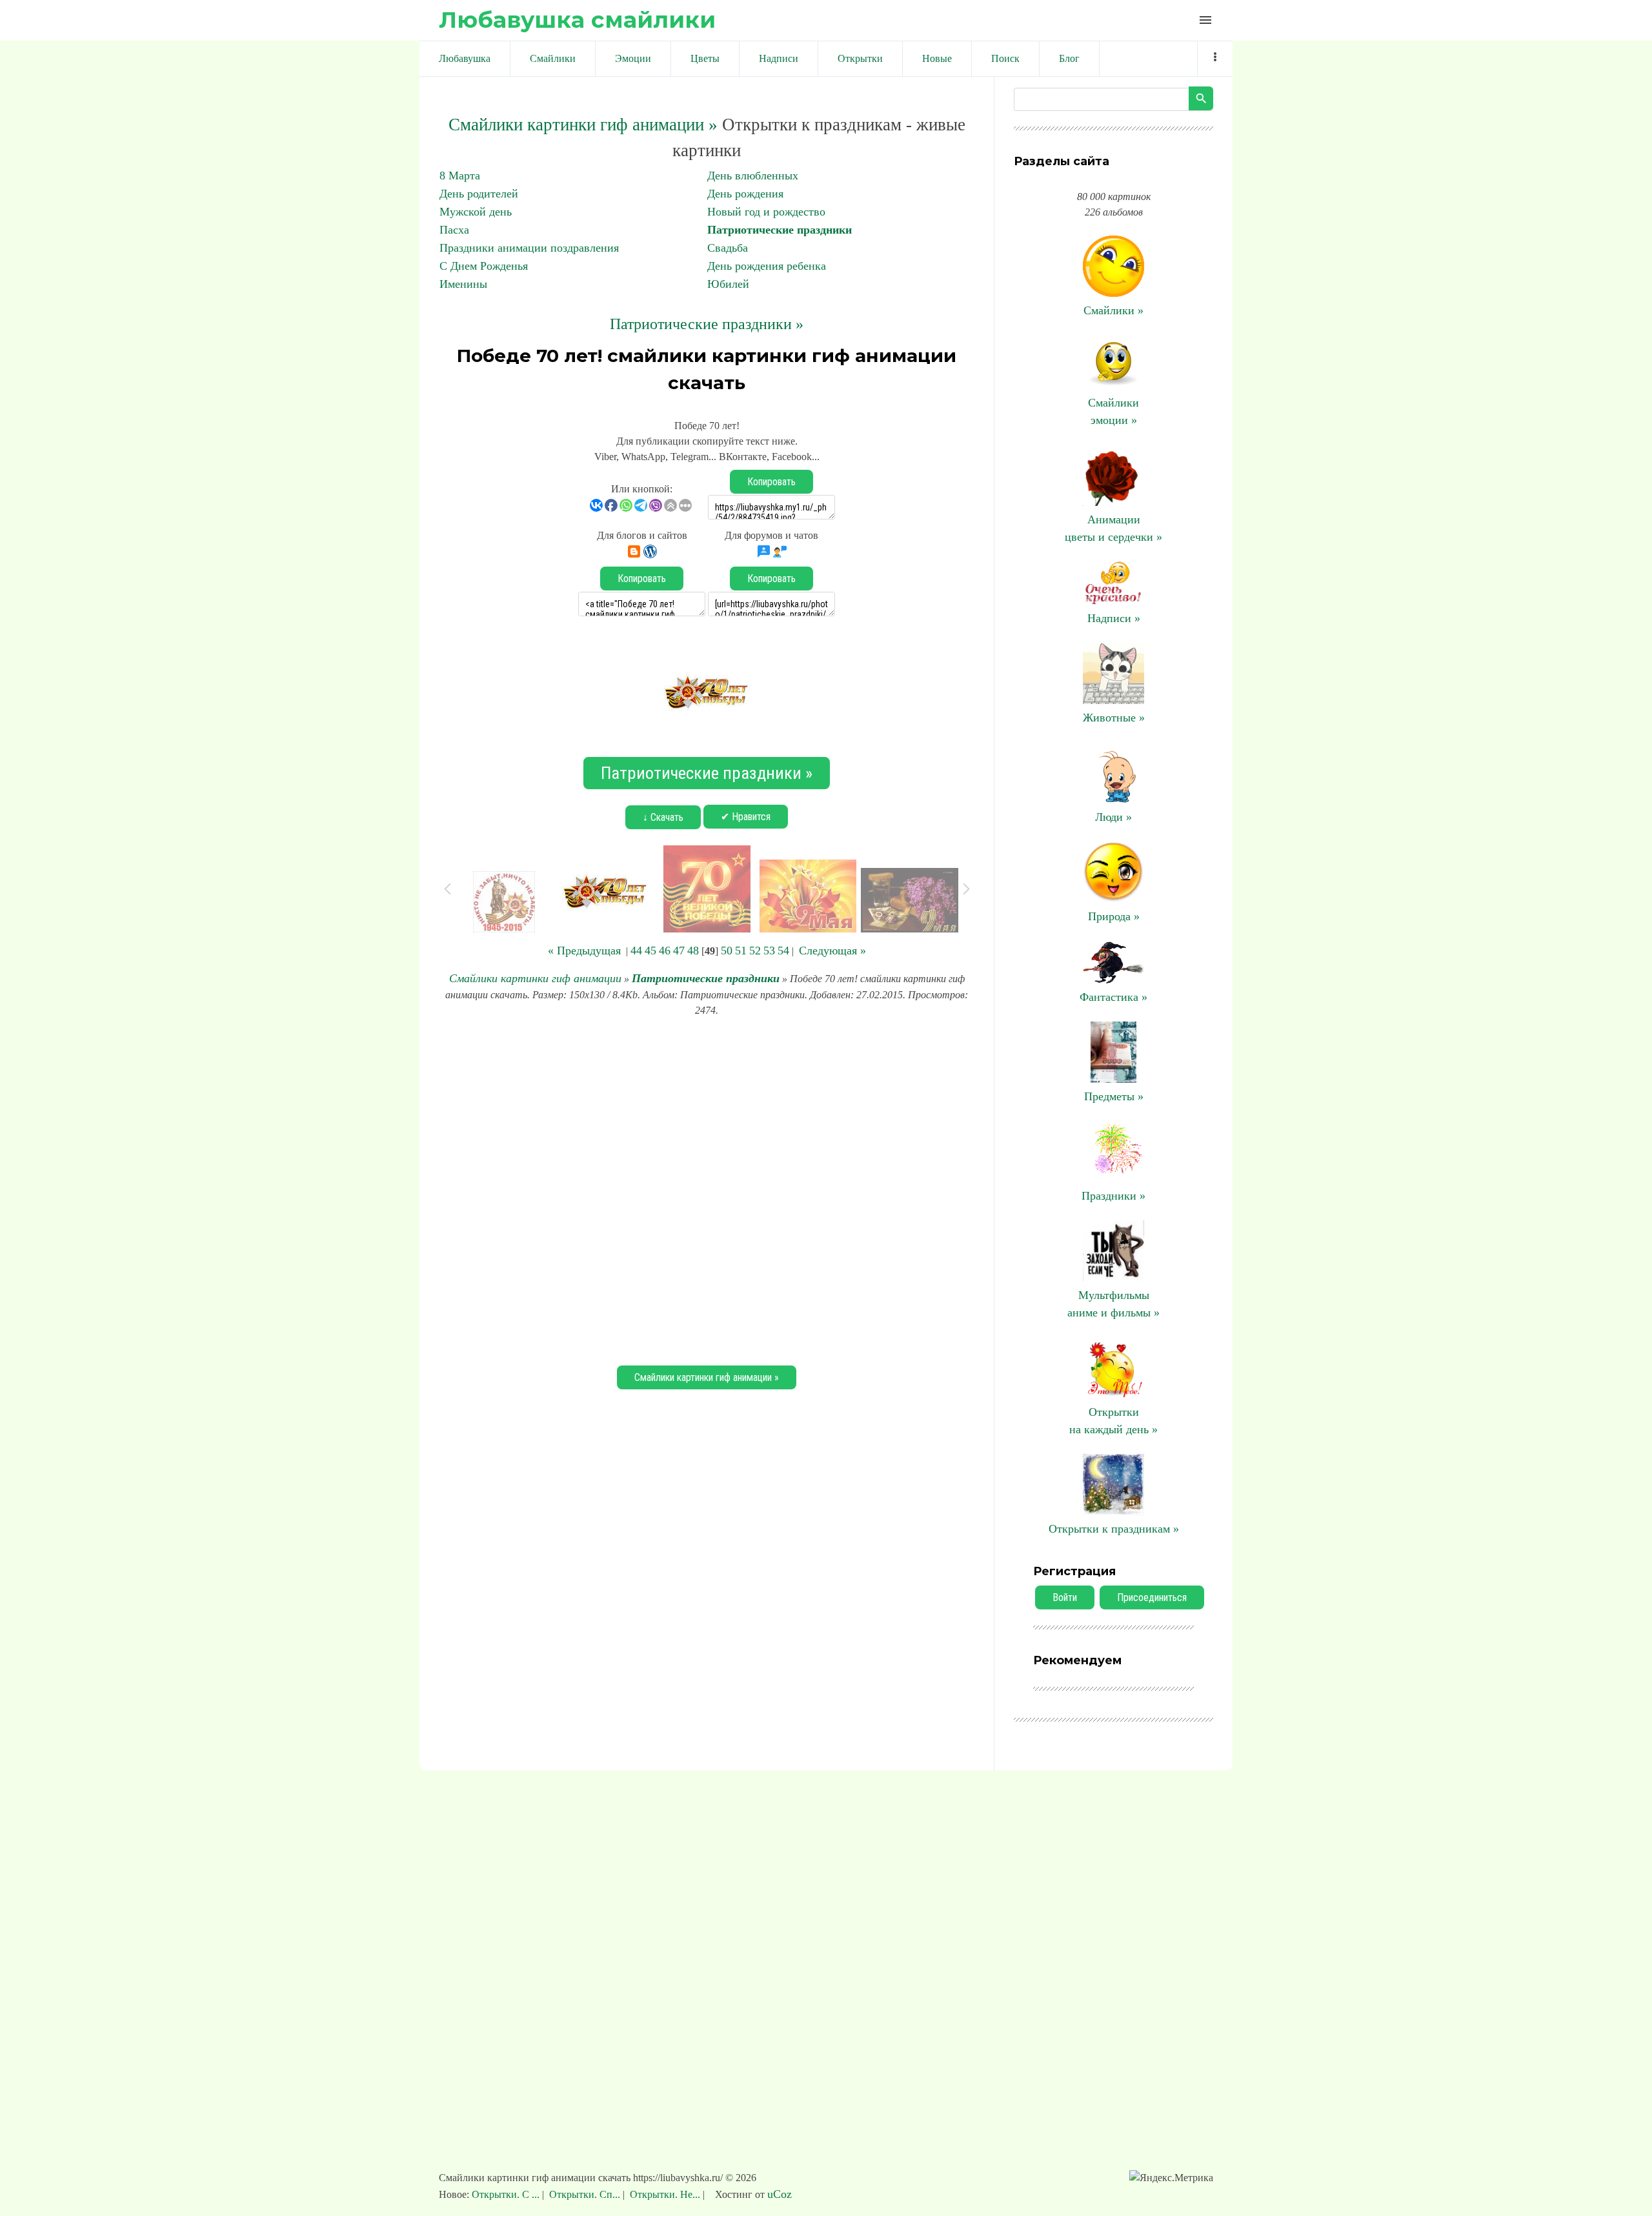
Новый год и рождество (766, 212)
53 (769, 951)
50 (727, 951)
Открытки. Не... (665, 2194)
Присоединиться (1152, 1597)
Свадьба (728, 248)
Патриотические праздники (780, 230)
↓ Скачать (663, 817)
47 (679, 951)
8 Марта (460, 176)
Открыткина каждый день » (1113, 1421)
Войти (1065, 1597)
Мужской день (476, 212)
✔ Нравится (746, 817)
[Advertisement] (707, 1189)
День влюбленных (753, 176)
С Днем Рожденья (484, 266)
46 (665, 951)
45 (650, 951)
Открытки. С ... (507, 2194)
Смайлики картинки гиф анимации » (583, 125)
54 (783, 951)
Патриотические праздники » (707, 324)
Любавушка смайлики (577, 20)
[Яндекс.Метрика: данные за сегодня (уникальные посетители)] (1171, 2178)
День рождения (745, 194)
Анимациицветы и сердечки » (1113, 528)
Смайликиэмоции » (1113, 411)
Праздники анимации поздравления (529, 248)
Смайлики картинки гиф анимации (535, 978)
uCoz (780, 2194)
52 (755, 951)
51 (741, 951)
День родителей (479, 194)
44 (636, 951)
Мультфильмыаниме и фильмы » (1113, 1304)
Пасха (454, 230)
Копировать (771, 482)
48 (693, 951)
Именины (463, 284)
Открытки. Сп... (585, 2194)
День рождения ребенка (767, 266)
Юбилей (728, 284)
